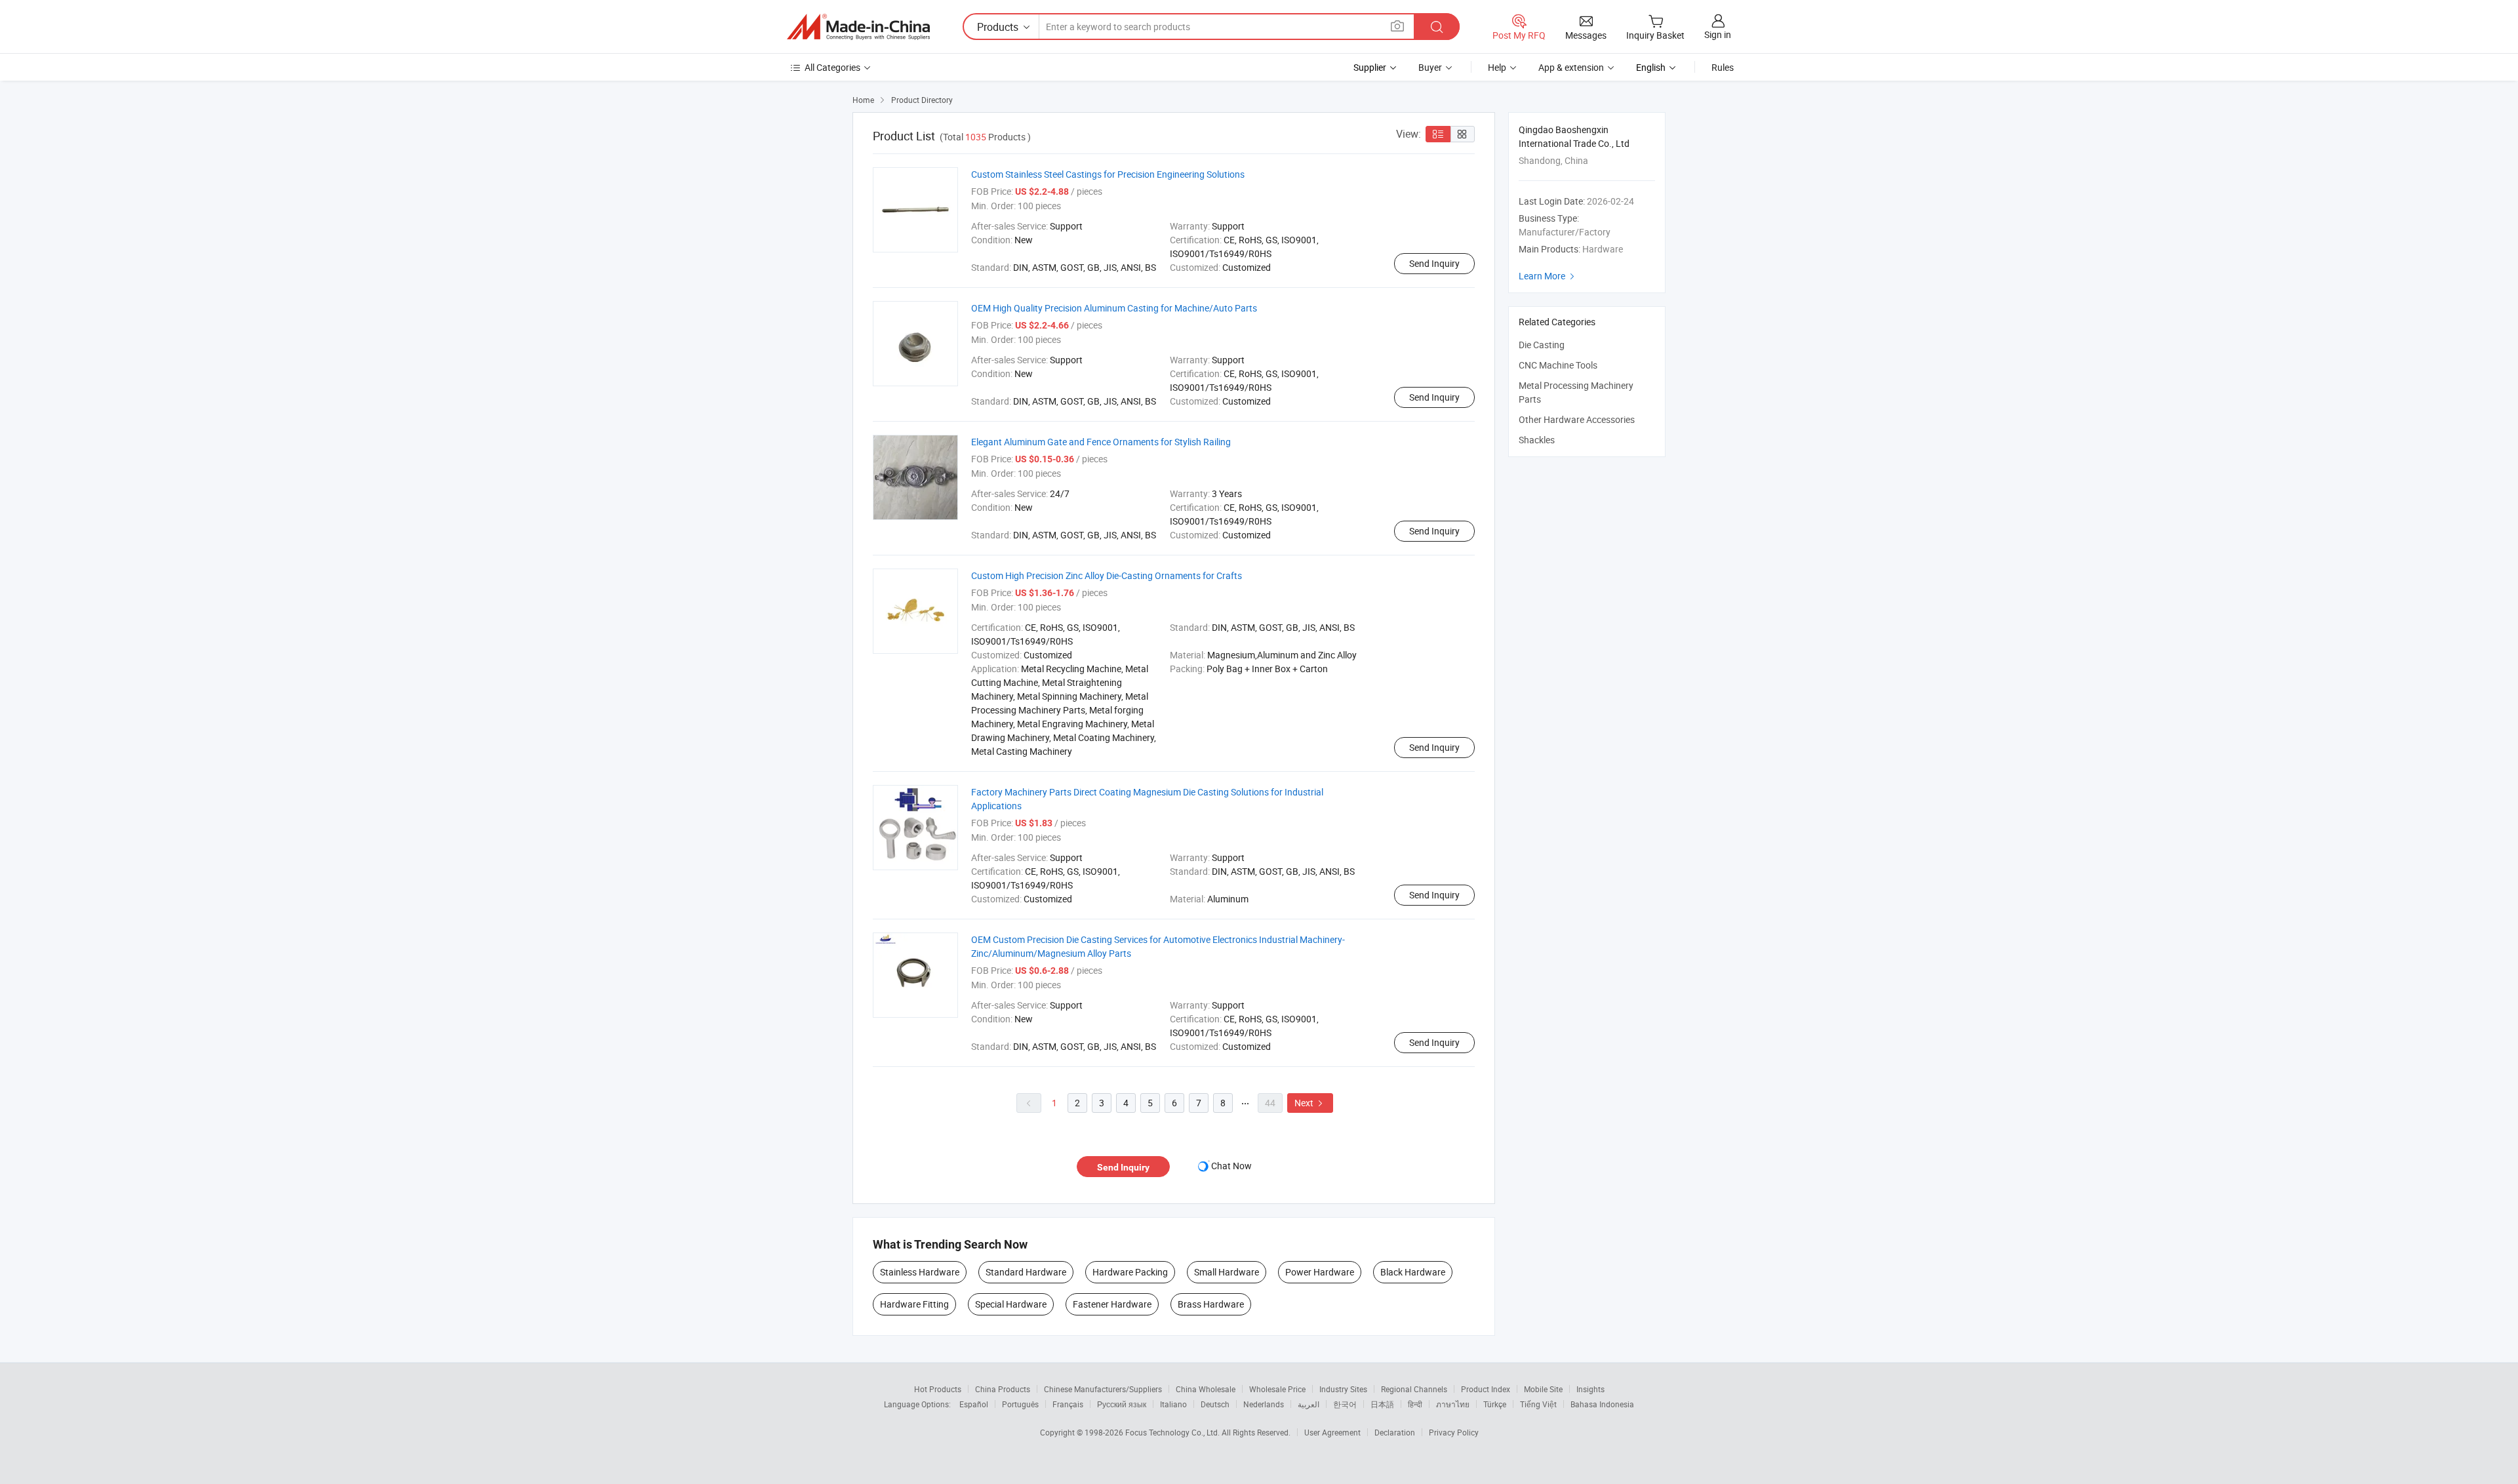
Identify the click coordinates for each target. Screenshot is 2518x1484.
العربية (1309, 1404)
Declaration (1395, 1432)
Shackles (1537, 440)
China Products (1003, 1389)
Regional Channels (1414, 1389)
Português (1020, 1404)
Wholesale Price (1277, 1389)
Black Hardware (1413, 1272)
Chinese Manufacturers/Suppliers (1103, 1389)
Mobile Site (1543, 1389)
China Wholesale (1206, 1389)
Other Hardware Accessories (1577, 419)
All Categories (832, 67)
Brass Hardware (1211, 1304)
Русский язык (1122, 1404)
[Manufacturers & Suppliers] (858, 27)
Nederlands (1264, 1404)
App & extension (1571, 67)
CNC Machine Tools (1558, 365)
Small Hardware (1227, 1272)
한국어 (1345, 1404)
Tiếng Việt (1538, 1404)
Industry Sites (1343, 1389)
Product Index (1486, 1389)
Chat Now (1231, 1166)
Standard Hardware (1026, 1272)
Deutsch (1215, 1404)
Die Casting (1542, 345)
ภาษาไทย (1453, 1404)
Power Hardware (1320, 1272)
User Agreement (1332, 1432)
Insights (1590, 1389)
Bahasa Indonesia (1602, 1404)
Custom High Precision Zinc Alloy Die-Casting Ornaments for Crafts (1107, 575)
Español (974, 1404)
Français (1068, 1404)
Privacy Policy (1454, 1432)
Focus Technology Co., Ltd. (1173, 1432)
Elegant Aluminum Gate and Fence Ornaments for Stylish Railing (1101, 442)
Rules (1723, 67)
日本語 (1382, 1404)
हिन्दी (1415, 1404)
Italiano (1173, 1404)
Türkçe (1495, 1404)
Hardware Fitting (914, 1304)
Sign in (1718, 34)
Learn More (1548, 276)
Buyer (1430, 67)
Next (1310, 1103)
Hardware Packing (1130, 1272)
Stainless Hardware (920, 1272)
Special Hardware (1011, 1304)
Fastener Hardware (1112, 1304)
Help (1497, 67)
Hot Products (938, 1389)
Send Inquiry (1434, 263)
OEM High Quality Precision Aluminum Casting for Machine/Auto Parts (1114, 308)
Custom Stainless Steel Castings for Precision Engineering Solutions (1108, 174)
